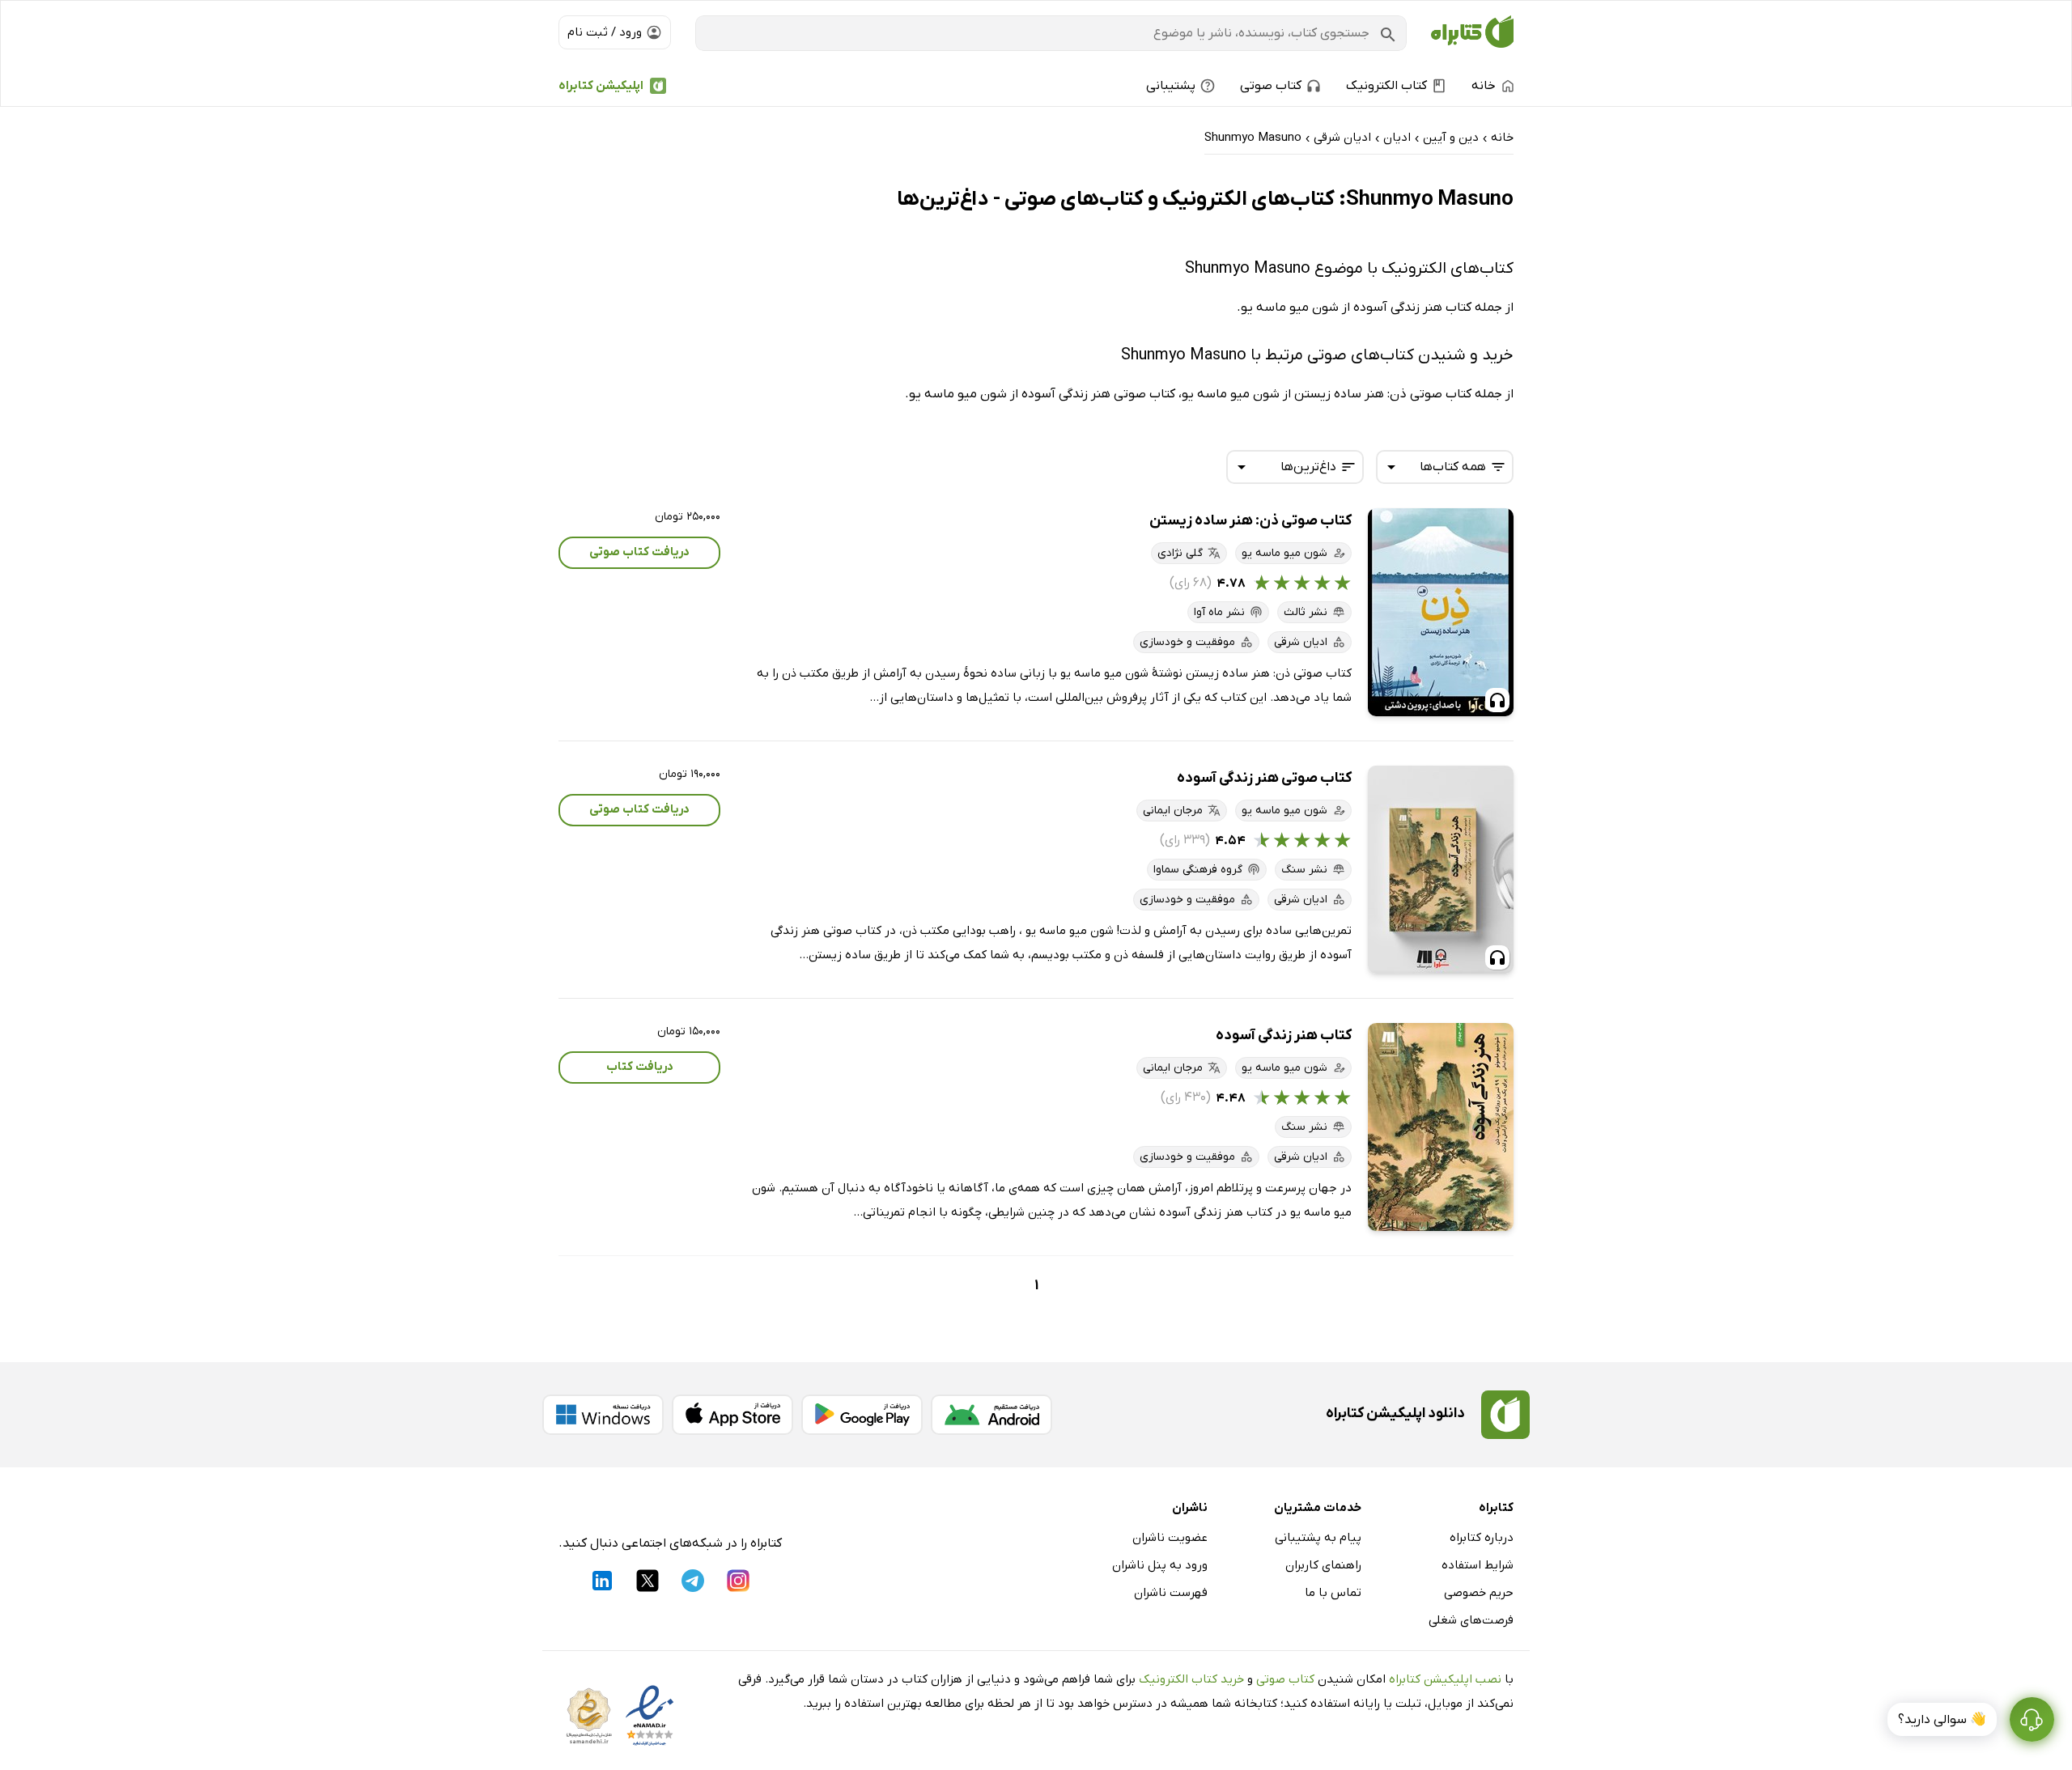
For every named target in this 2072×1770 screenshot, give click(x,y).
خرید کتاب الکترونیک (1191, 1679)
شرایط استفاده (1478, 1565)
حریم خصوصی (1479, 1593)
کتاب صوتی (1285, 1679)
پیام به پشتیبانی (1318, 1538)
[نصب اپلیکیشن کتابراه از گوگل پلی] (862, 1415)
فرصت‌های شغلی (1471, 1620)
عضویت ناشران (1170, 1538)
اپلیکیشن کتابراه (601, 86)
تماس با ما (1333, 1593)
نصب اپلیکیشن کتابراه (1445, 1679)
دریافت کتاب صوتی (639, 552)
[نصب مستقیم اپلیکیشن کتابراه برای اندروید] (991, 1415)
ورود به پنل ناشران (1160, 1565)
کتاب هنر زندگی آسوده (1284, 1036)
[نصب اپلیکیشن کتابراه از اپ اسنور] (732, 1415)
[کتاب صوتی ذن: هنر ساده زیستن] (1441, 612)
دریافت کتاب (640, 1067)
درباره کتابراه (1482, 1538)
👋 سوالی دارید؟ (1942, 1720)
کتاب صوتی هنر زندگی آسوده (1264, 778)
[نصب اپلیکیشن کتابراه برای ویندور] (603, 1415)
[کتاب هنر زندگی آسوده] (1441, 1127)
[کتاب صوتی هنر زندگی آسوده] (1441, 870)
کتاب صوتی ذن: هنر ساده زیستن (1250, 521)
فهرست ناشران (1171, 1593)
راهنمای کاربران (1323, 1565)
